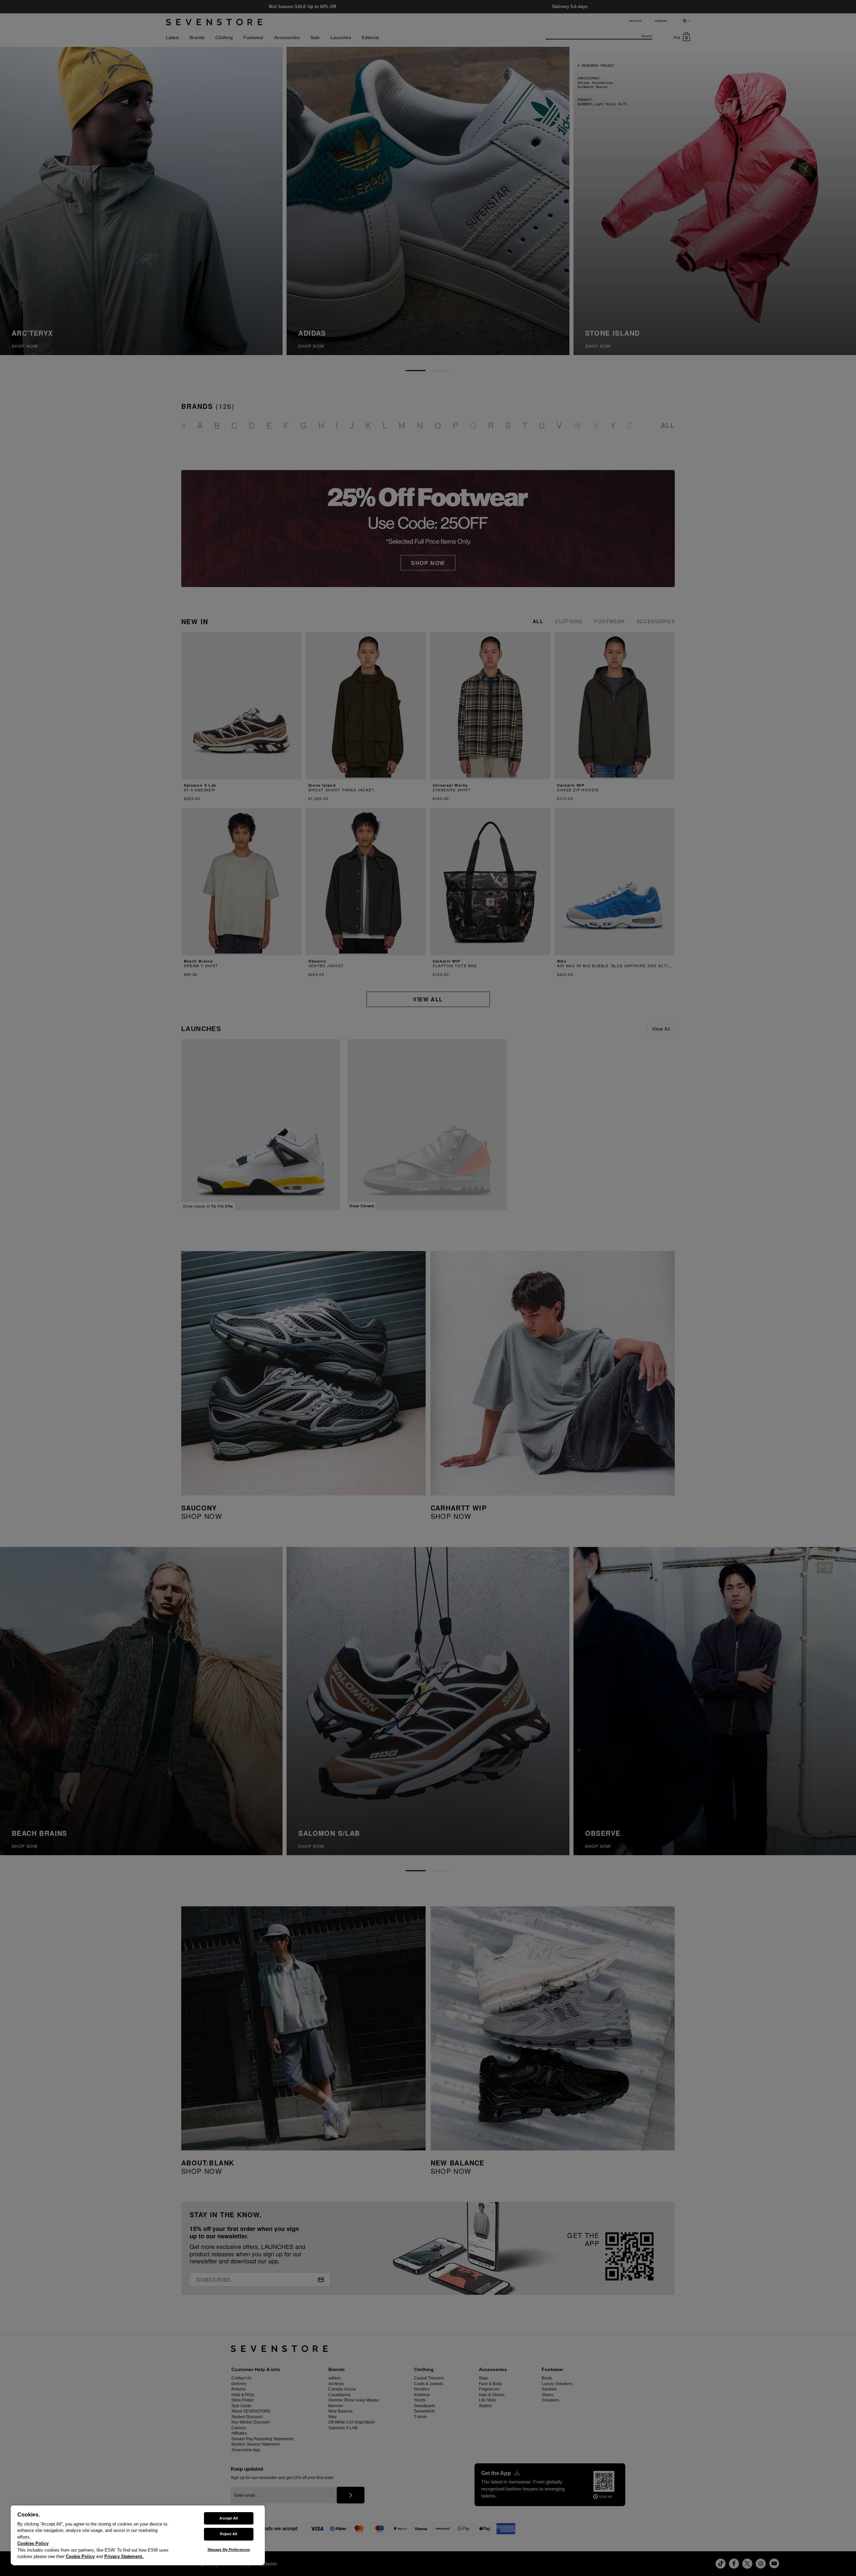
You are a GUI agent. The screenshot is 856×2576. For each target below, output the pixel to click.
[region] (138, 2535)
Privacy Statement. (124, 2556)
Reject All (229, 2534)
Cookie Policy (80, 2556)
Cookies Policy (33, 2543)
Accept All (229, 2518)
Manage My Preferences (229, 2550)
